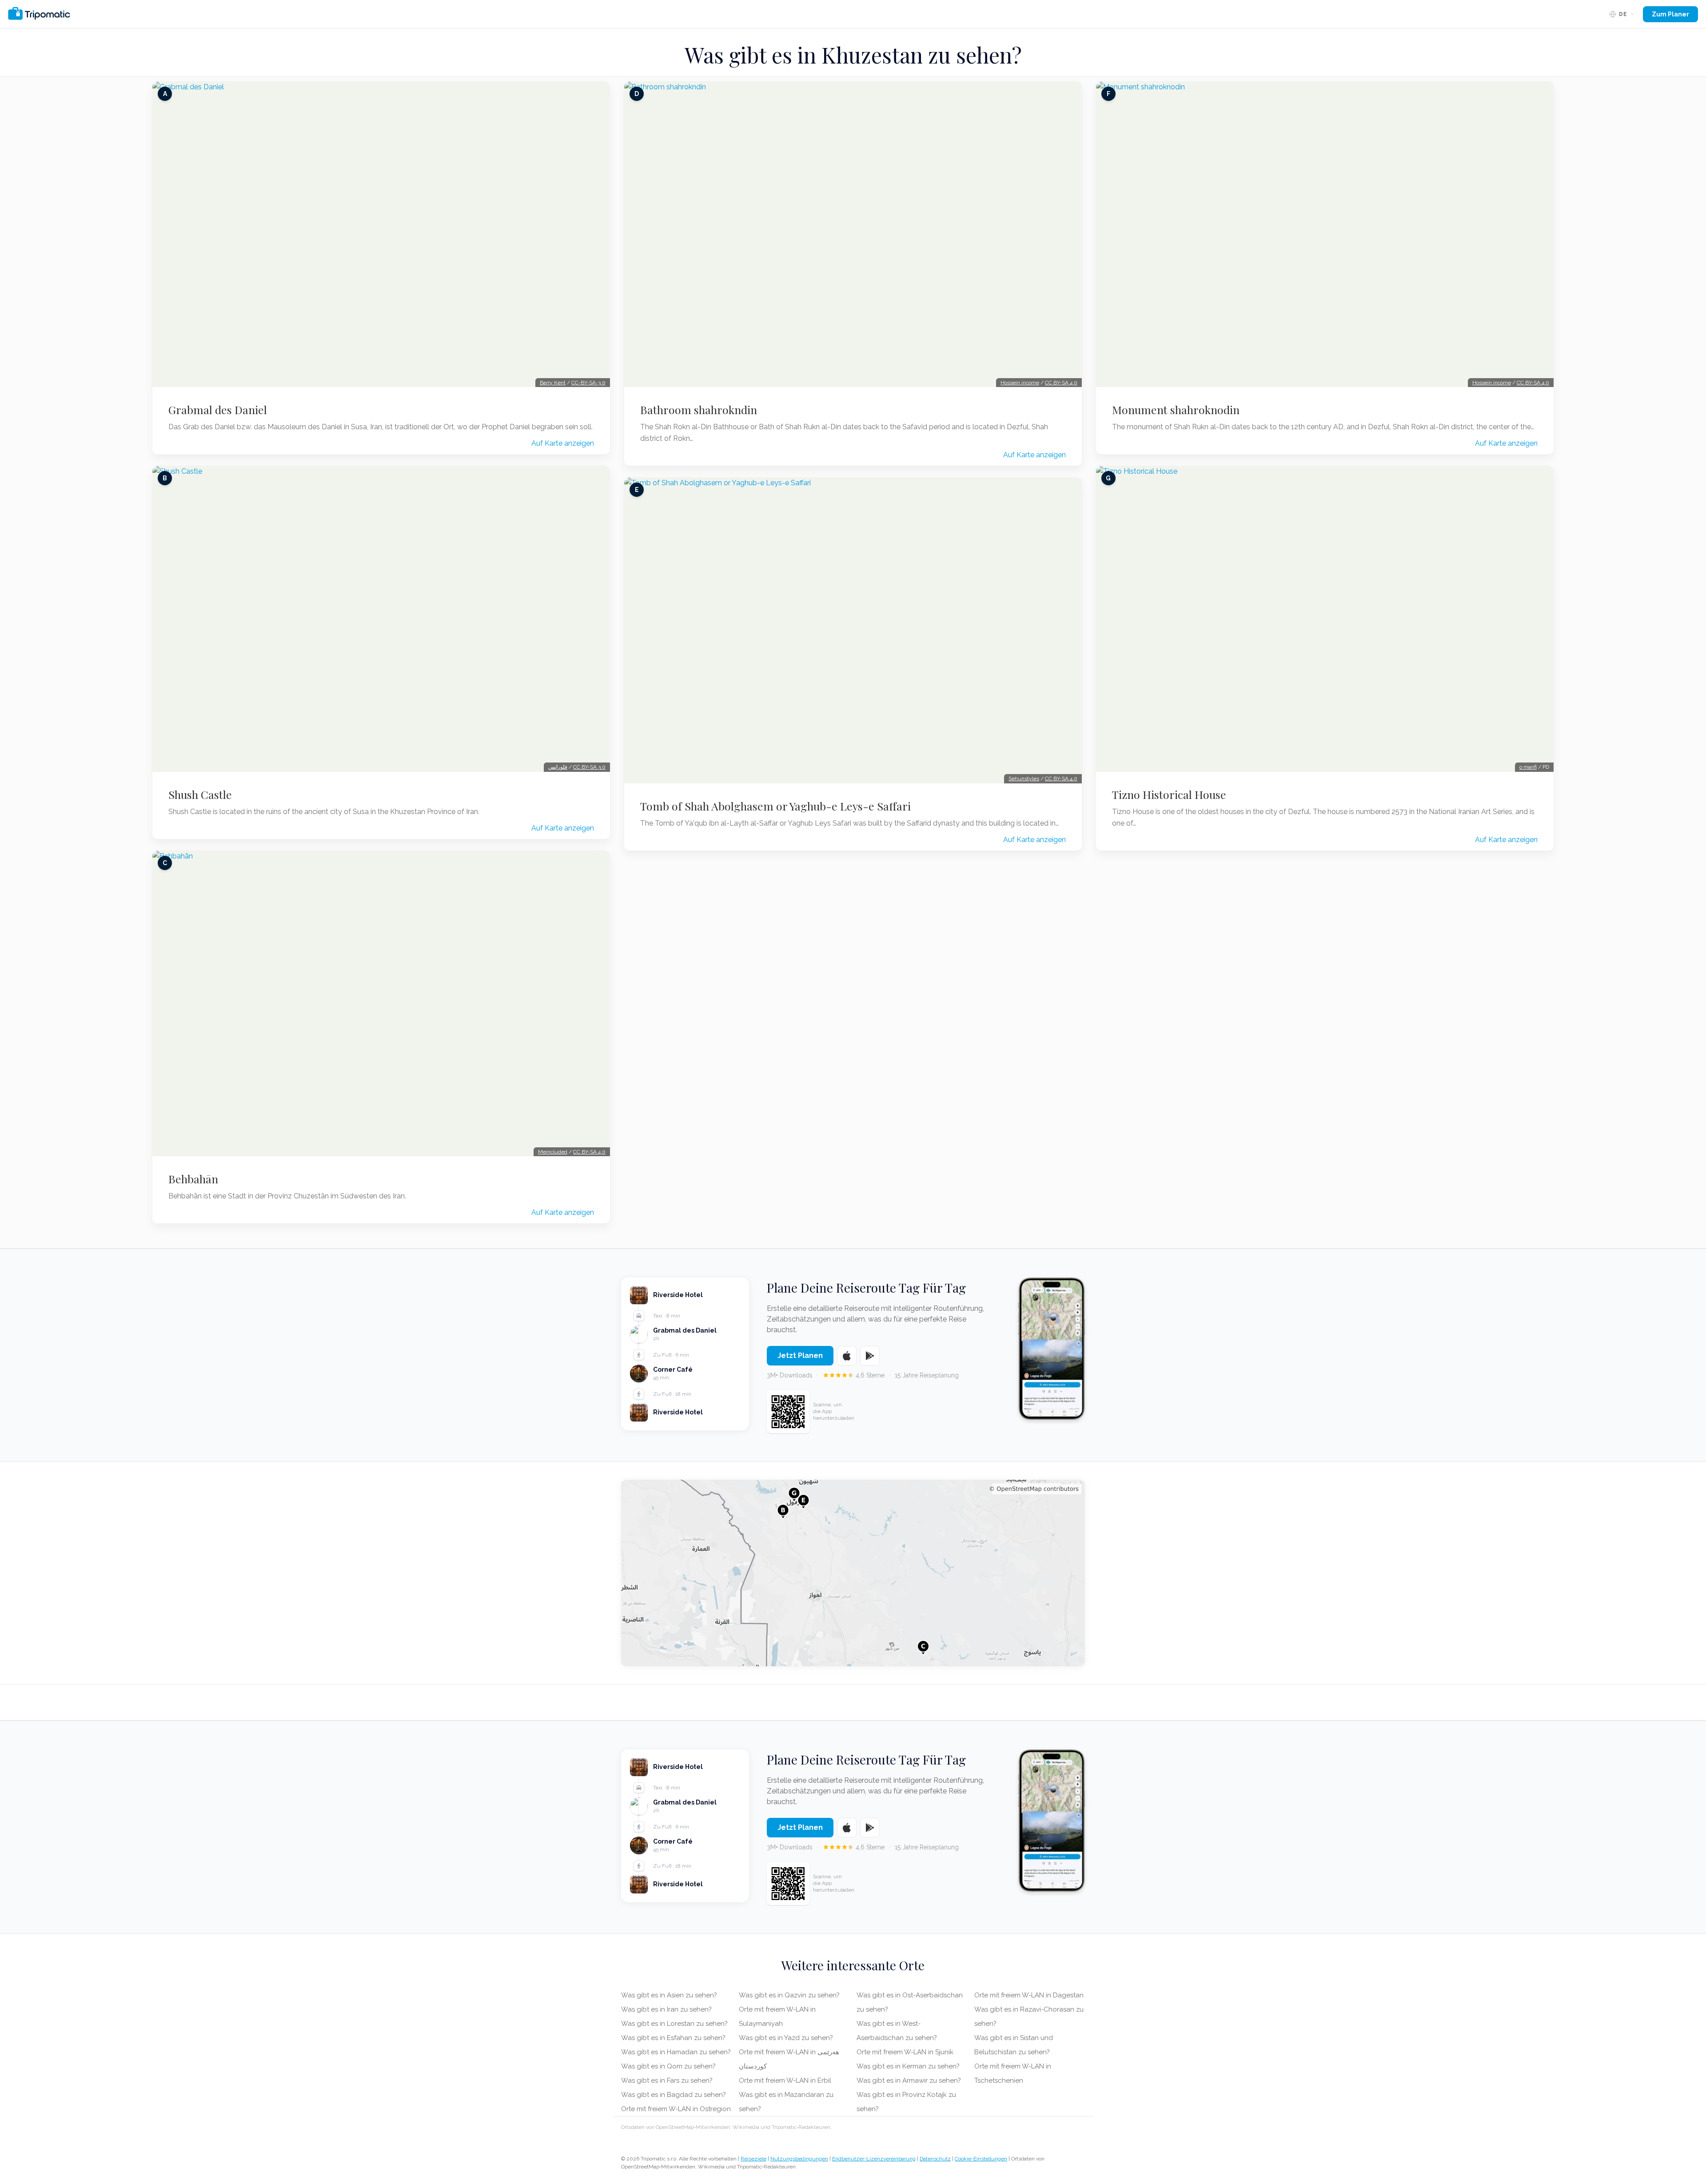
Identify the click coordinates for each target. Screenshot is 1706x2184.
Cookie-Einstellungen (981, 2159)
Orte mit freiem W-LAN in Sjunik (905, 2052)
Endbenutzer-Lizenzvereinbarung (874, 2159)
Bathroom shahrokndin (699, 410)
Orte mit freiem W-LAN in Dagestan (1029, 1995)
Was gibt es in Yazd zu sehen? (786, 2038)
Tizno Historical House (1169, 795)
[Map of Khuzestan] (853, 1573)
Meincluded (553, 1152)
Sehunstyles (1024, 779)
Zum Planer (1670, 14)
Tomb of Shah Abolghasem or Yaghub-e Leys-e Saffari (775, 806)
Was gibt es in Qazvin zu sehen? (789, 1995)
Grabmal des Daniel (218, 410)
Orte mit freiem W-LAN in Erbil (785, 2080)
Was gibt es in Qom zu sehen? (668, 2066)
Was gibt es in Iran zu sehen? (666, 2009)
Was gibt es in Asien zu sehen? (669, 1995)
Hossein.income (1020, 383)
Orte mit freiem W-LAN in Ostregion (676, 2109)
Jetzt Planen (800, 1356)
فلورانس (558, 767)
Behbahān (193, 1179)
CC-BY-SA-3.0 (588, 383)
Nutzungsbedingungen (799, 2159)
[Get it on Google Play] (870, 1356)
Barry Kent (553, 383)
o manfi (1528, 767)
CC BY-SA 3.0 (589, 767)
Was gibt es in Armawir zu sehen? (909, 2080)
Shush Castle (200, 795)
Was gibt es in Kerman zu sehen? (908, 2066)
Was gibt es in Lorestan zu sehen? (674, 2024)
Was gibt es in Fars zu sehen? (667, 2080)
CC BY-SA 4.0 (589, 1152)
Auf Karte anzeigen (563, 443)
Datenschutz (935, 2159)
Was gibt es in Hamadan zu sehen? (676, 2052)
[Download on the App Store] (847, 1356)
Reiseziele (753, 2159)
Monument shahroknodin (1176, 410)
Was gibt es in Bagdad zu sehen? (674, 2095)
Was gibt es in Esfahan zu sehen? (673, 2038)
